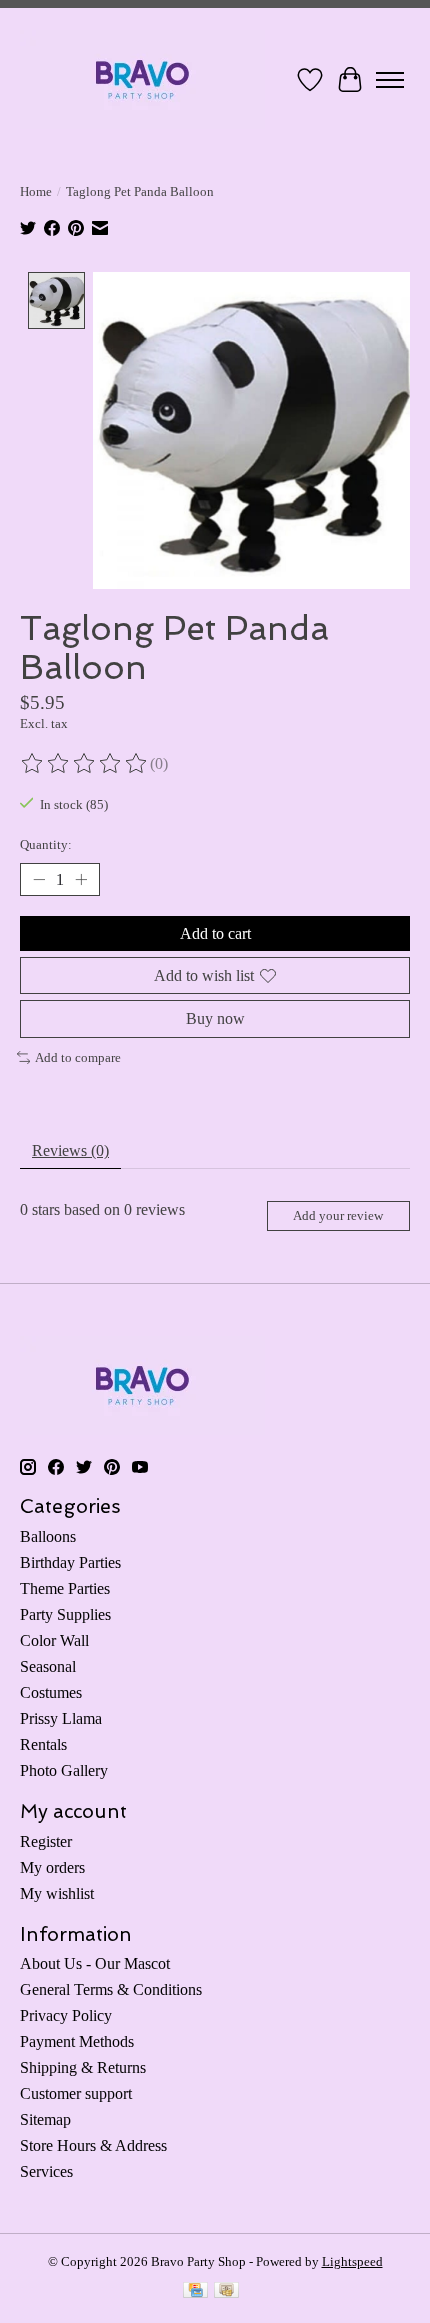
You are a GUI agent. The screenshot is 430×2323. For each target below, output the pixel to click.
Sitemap (45, 2119)
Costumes (51, 1692)
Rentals (43, 1744)
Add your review (338, 1216)
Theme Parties (65, 1588)
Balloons (48, 1536)
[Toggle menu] (390, 80)
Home (36, 191)
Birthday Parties (70, 1562)
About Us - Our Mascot (95, 1963)
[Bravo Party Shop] (142, 79)
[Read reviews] (85, 764)
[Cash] (226, 2292)
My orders (52, 1867)
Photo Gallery (64, 1770)
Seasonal (48, 1666)
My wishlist (57, 1893)
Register (46, 1841)
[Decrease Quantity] (39, 880)
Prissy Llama (61, 1718)
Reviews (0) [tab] (70, 1150)
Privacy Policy (66, 2015)
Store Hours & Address (93, 2145)
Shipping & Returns (83, 2067)
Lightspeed (352, 2261)
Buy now (215, 1018)
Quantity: (46, 844)
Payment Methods (77, 2041)
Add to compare (78, 1057)
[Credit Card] (195, 2292)
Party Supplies (65, 1614)
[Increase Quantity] (81, 880)
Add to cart (215, 933)
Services (46, 2171)
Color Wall (54, 1640)
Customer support (76, 2093)
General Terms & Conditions (111, 1989)
